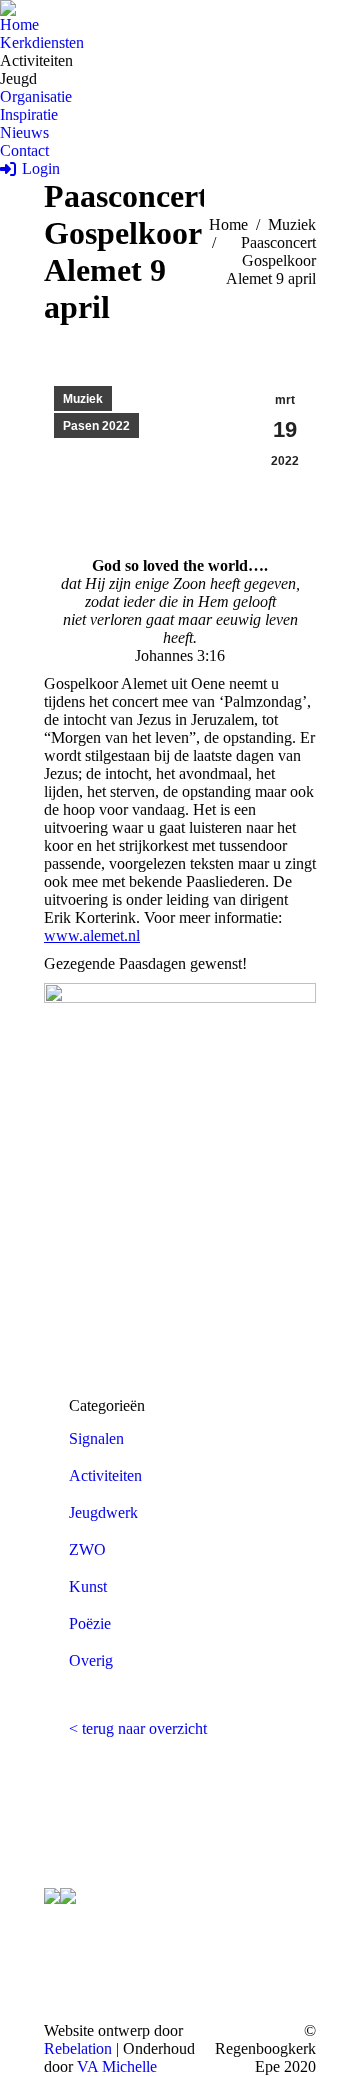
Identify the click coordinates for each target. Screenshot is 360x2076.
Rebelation (78, 2048)
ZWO (87, 1549)
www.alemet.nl (92, 935)
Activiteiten (105, 1475)
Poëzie (90, 1623)
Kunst (88, 1586)
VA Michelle (117, 2066)
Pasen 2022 (96, 426)
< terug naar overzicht (138, 1728)
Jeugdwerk (103, 1512)
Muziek (83, 399)
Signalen (96, 1438)
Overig (91, 1660)
